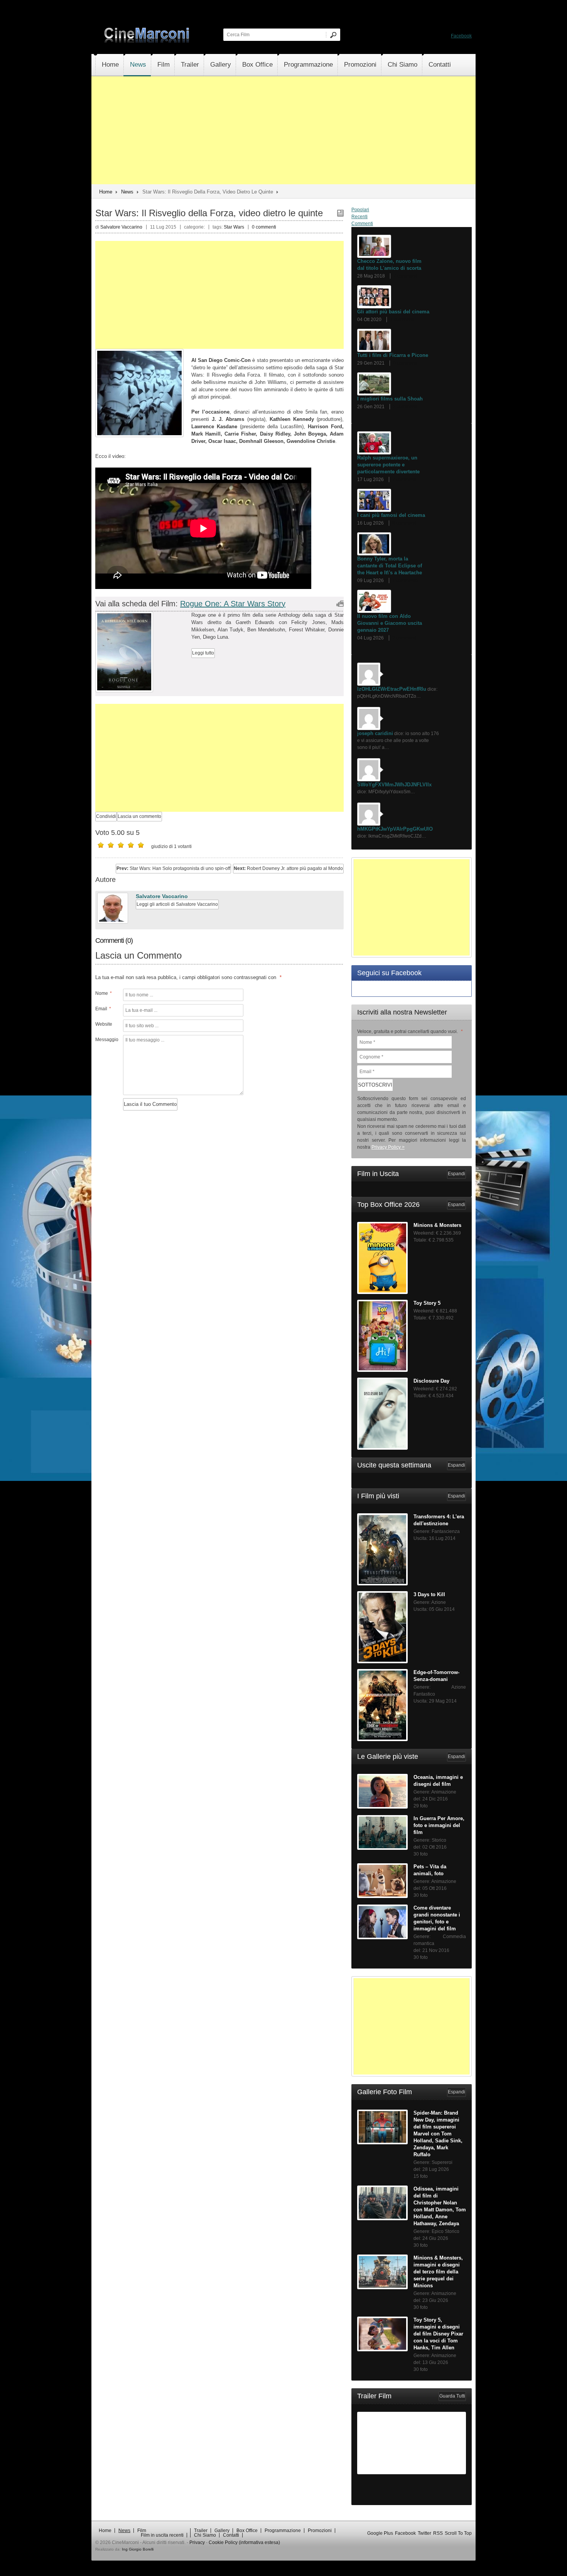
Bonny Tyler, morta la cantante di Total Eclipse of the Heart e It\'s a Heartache (390, 566)
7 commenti (406, 276)
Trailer (190, 65)
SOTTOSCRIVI (375, 1085)
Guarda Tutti (452, 2396)
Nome (104, 993)
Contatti (440, 65)
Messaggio (106, 1040)
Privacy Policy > (388, 1147)
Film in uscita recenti (162, 2535)
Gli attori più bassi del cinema (393, 312)
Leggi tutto (203, 653)
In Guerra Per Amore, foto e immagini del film (439, 1825)
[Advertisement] (283, 130)
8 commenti (404, 523)
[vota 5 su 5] (141, 845)
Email (103, 1009)
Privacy (197, 2542)
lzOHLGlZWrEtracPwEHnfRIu (392, 689)
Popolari (360, 210)
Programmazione (308, 65)
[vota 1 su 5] (101, 845)
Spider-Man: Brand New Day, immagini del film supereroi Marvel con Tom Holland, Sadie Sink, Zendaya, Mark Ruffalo (438, 2134)
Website (104, 1024)
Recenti (359, 217)
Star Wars (234, 227)
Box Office (257, 65)
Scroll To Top (458, 2533)
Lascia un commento (139, 816)
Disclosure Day (431, 1381)
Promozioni (360, 65)
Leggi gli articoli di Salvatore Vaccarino (177, 904)
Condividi (106, 816)
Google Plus (380, 2533)
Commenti (362, 224)
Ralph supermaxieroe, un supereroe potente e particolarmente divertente (388, 465)
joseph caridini (375, 733)
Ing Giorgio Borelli (138, 2549)
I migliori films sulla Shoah (390, 399)
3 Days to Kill (429, 1594)
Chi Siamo (402, 65)
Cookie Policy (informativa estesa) (244, 2542)
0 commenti (264, 227)
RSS (438, 2533)
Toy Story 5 (427, 1303)
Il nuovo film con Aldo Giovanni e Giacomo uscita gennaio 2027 (390, 623)
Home (110, 65)
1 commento (405, 580)
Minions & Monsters (437, 1225)
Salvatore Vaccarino (162, 896)
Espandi (456, 1174)
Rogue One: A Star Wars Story (233, 604)
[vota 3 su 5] (121, 845)
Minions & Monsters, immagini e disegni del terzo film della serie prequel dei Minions (438, 2272)
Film (164, 65)
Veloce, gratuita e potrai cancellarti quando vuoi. (410, 1031)
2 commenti (405, 407)
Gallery (221, 65)
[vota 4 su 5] (131, 845)
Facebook (461, 36)
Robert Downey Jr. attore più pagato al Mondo (288, 868)
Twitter (424, 2533)
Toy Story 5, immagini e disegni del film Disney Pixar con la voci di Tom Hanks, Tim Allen (438, 2334)
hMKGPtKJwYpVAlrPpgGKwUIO (395, 829)
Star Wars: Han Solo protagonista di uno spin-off (173, 868)
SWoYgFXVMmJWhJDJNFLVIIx (394, 785)
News (138, 65)
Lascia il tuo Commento (150, 1104)
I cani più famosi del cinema (391, 515)
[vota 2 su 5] (111, 845)
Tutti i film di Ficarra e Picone (393, 355)
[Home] (147, 41)
